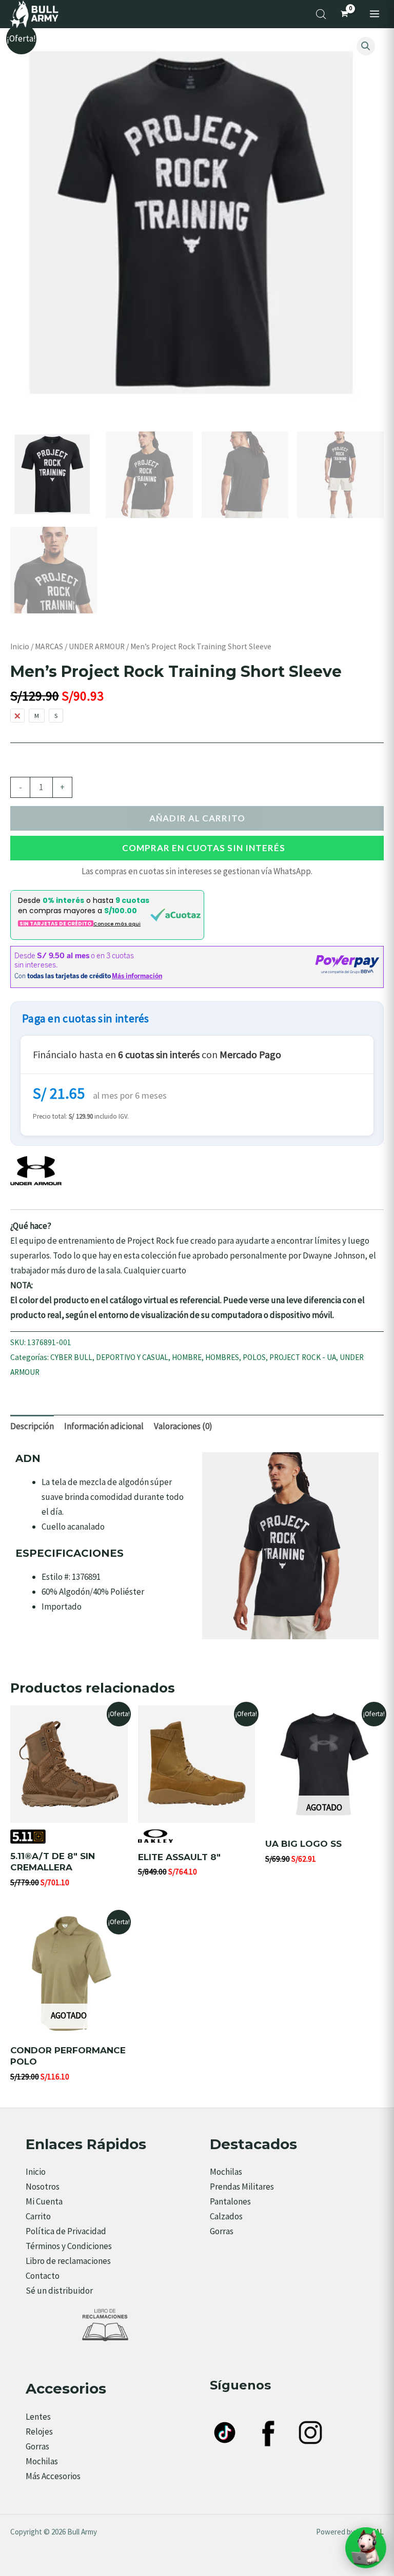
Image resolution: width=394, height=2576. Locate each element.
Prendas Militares (242, 2187)
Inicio (20, 646)
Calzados (226, 2216)
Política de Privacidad (66, 2231)
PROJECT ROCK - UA (303, 1357)
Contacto (43, 2276)
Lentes (38, 2417)
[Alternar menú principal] (375, 14)
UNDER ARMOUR (97, 646)
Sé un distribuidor (59, 2291)
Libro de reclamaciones (68, 2261)
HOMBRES (222, 1357)
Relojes (39, 2431)
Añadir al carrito (197, 818)
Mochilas (226, 2172)
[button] (366, 46)
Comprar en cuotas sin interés (204, 848)
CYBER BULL (71, 1357)
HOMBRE (187, 1357)
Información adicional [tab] (104, 1426)
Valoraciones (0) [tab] (183, 1426)
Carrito (38, 2216)
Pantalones (230, 2201)
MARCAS (49, 646)
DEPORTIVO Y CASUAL (132, 1357)
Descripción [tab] (32, 1426)
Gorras (222, 2231)
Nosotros (43, 2187)
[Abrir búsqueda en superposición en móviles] (321, 14)
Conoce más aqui (117, 924)
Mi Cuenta (44, 2201)
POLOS (254, 1357)
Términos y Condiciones (69, 2246)
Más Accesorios (53, 2476)
